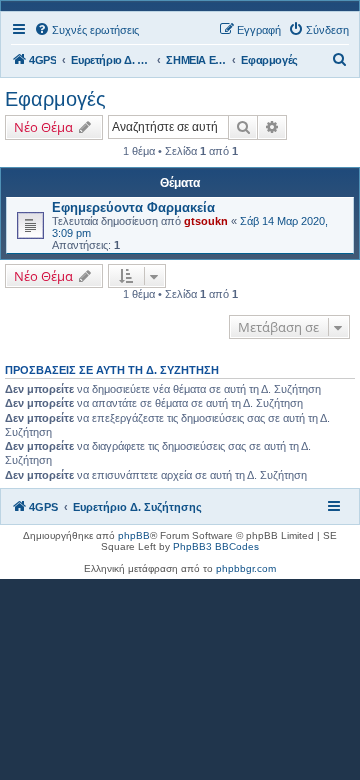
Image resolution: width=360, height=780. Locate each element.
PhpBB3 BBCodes (216, 546)
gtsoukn (206, 221)
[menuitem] (86, 30)
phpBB (134, 535)
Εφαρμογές (55, 99)
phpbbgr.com (246, 568)
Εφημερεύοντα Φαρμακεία (133, 207)
